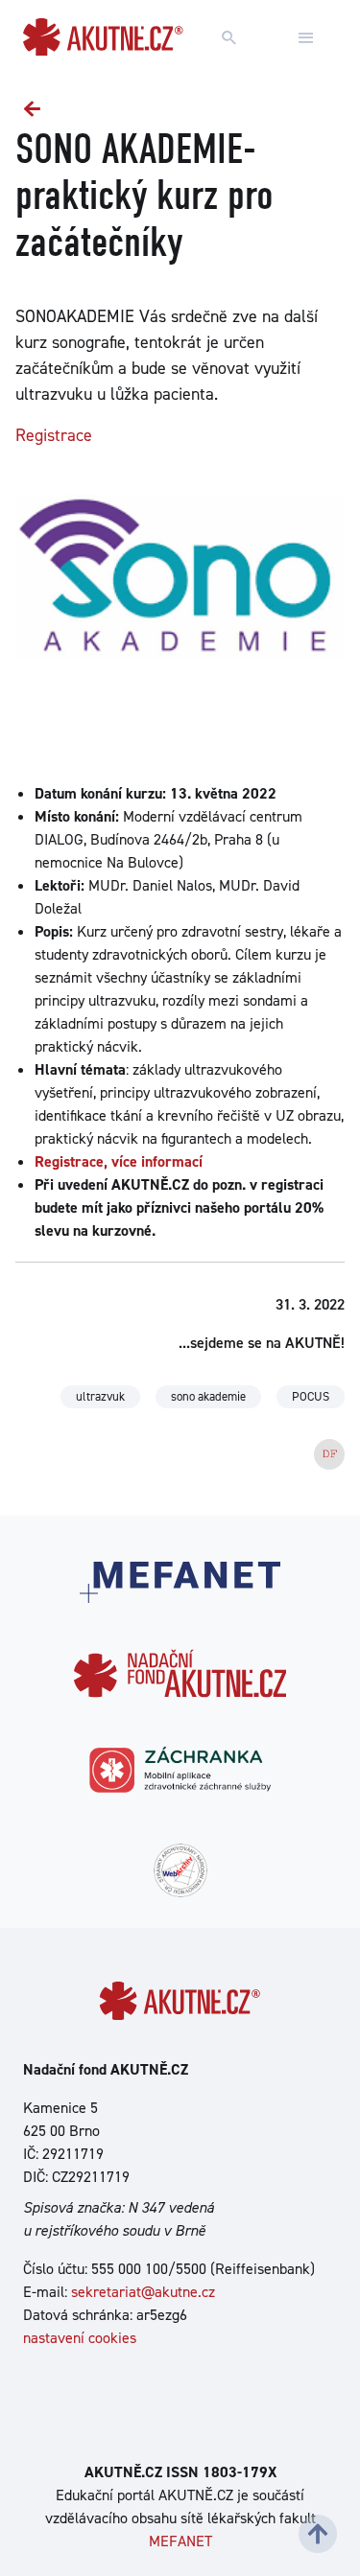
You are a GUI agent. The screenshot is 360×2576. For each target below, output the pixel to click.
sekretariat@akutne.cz (143, 2292)
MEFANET (180, 2541)
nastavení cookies (80, 2338)
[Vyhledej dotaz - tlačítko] (229, 38)
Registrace (54, 435)
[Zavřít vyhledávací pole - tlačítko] (306, 38)
